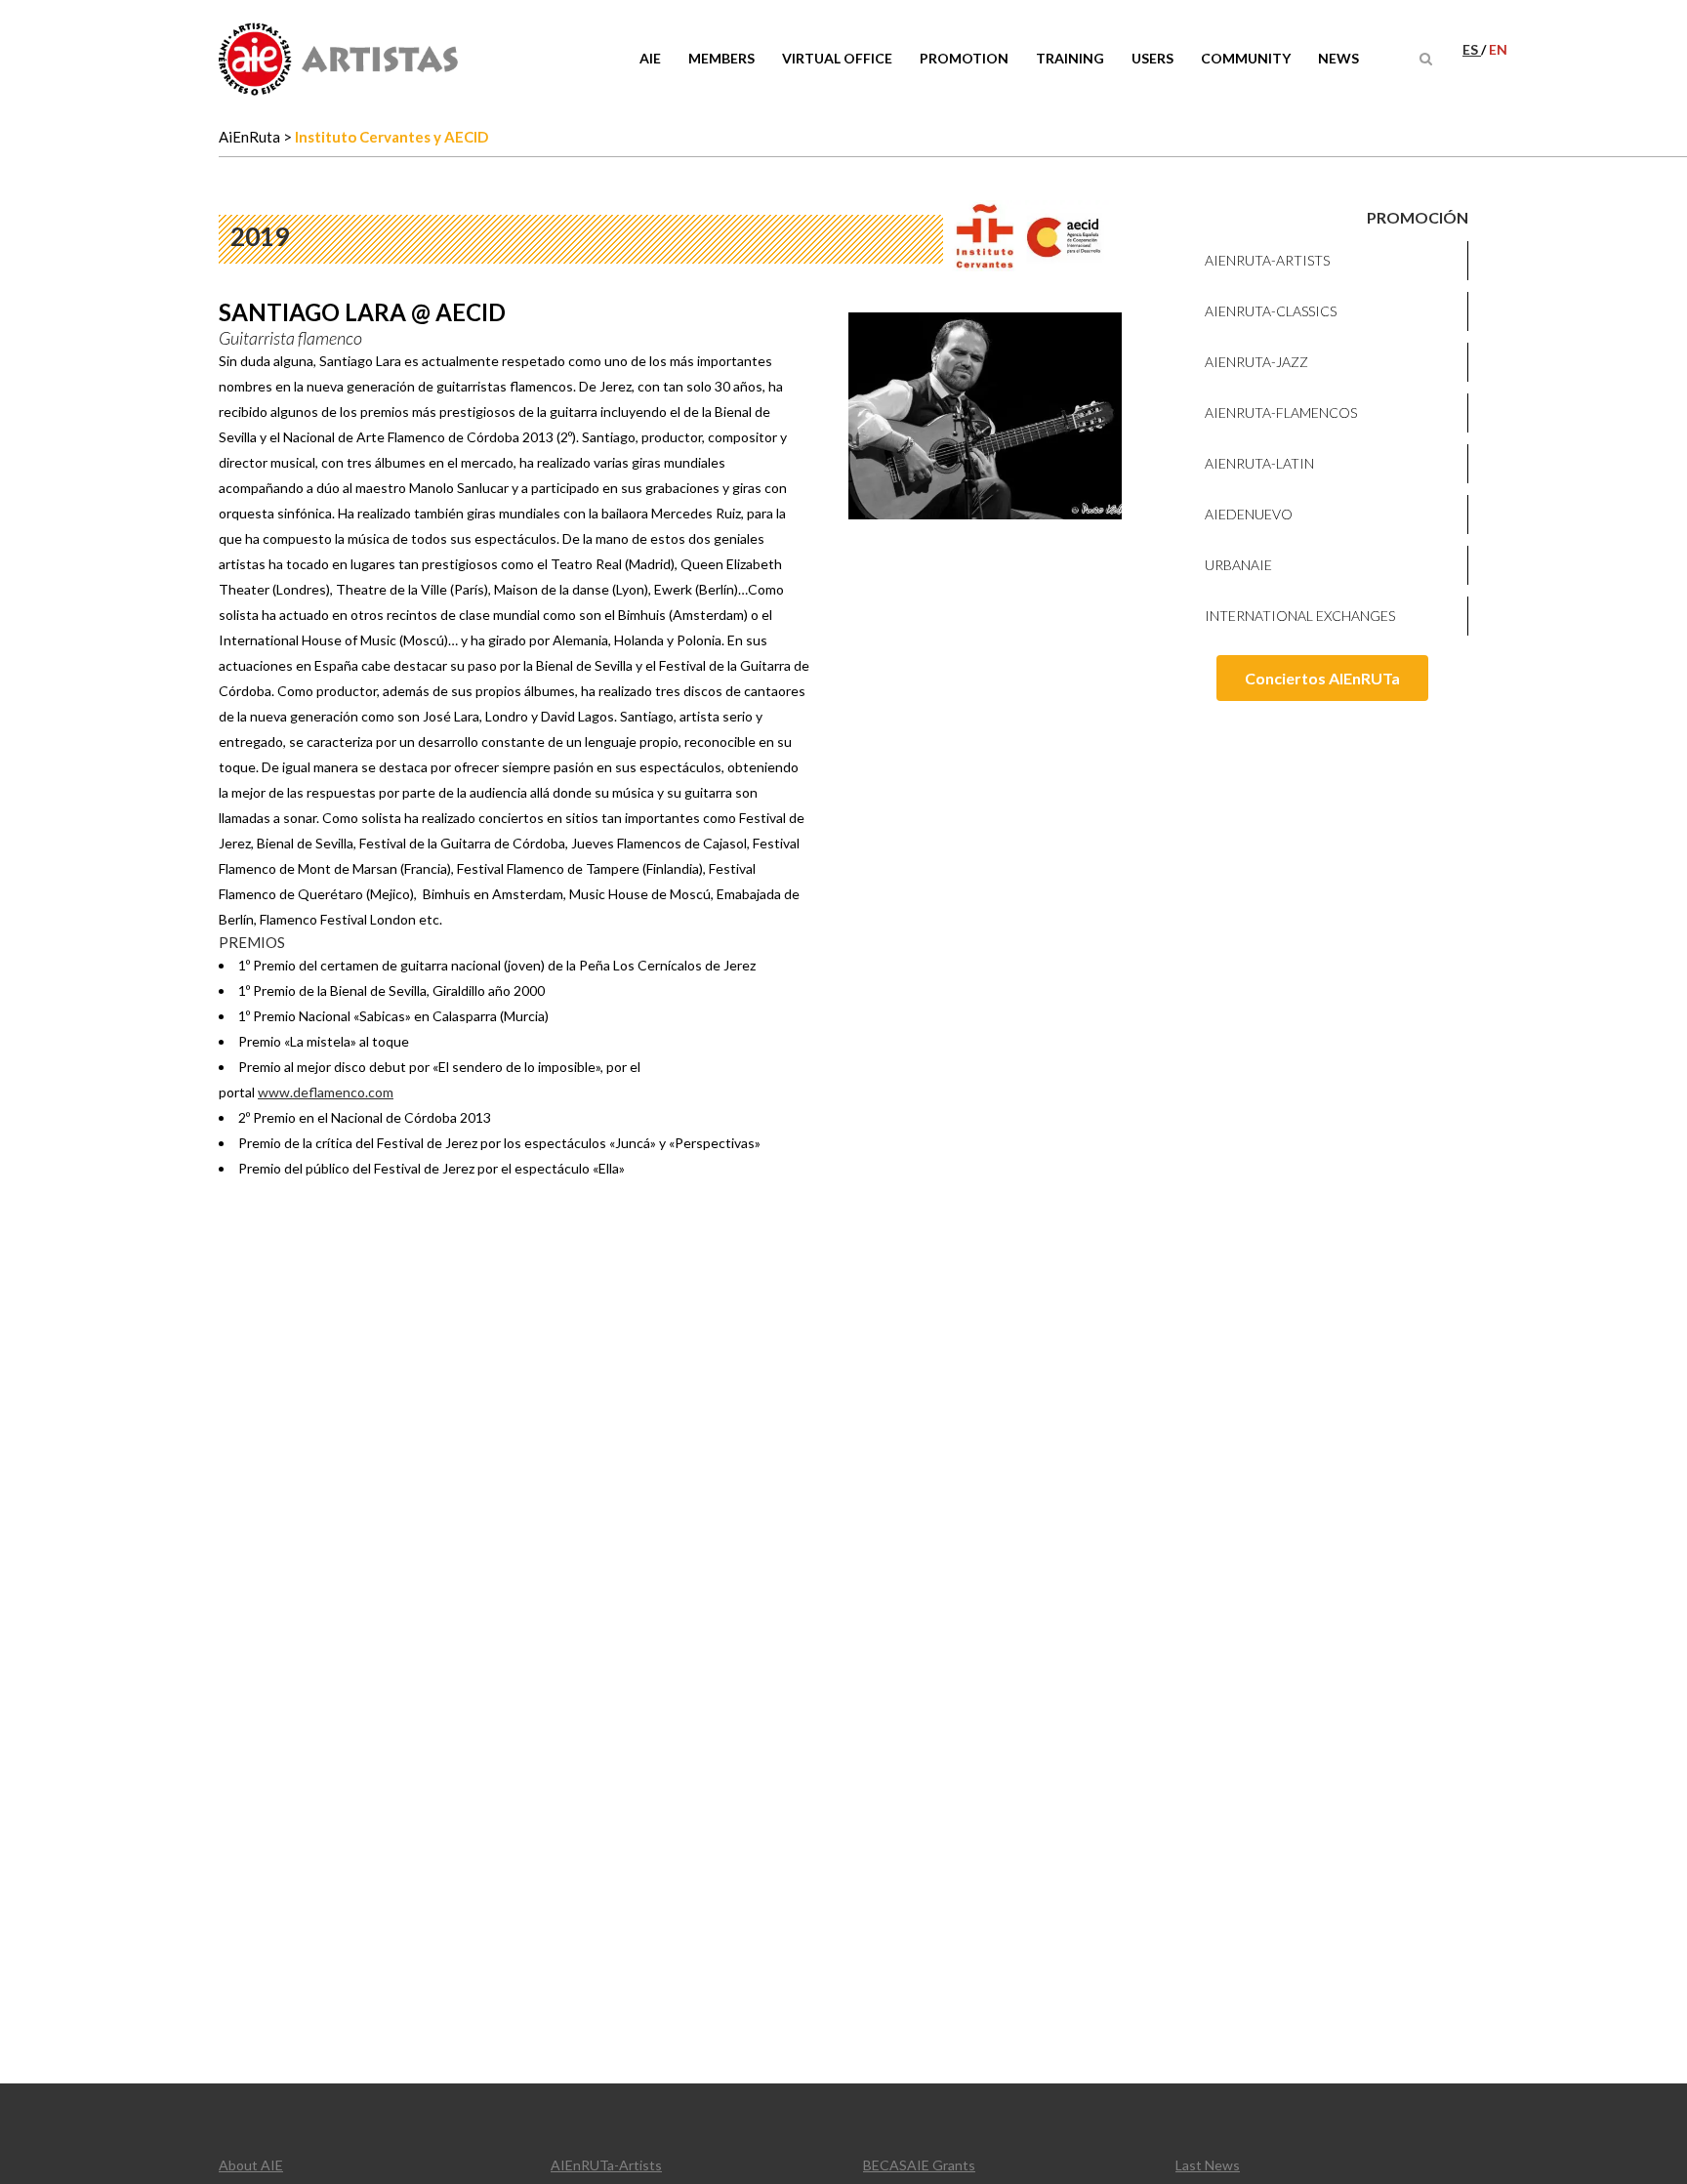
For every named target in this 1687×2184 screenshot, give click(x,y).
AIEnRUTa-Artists (1267, 260)
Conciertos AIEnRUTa (1322, 678)
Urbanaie (1238, 565)
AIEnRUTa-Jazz (1256, 362)
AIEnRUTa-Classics (1271, 311)
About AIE (251, 2165)
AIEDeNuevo (1249, 514)
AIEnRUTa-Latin (1259, 463)
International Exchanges (1300, 616)
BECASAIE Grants (919, 2165)
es (1472, 49)
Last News (1208, 2165)
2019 (260, 236)
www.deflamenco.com (326, 1092)
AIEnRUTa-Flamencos (1281, 412)
